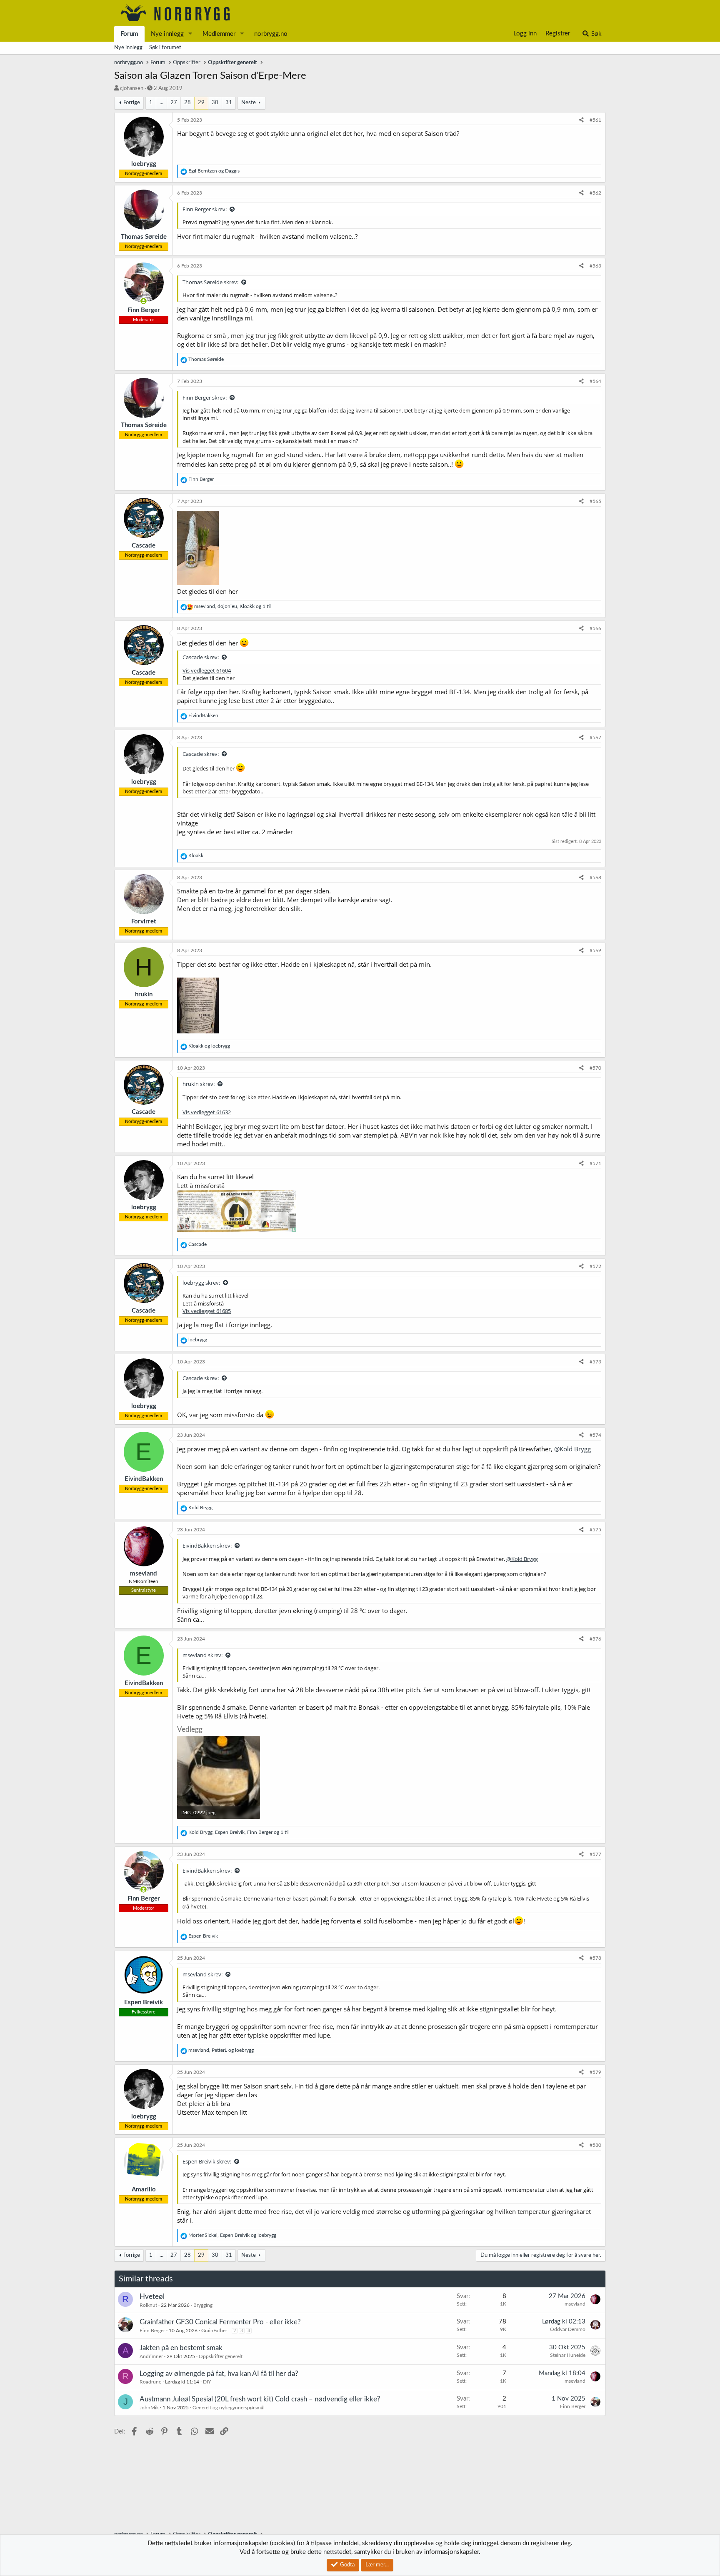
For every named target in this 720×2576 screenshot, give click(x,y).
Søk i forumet (165, 48)
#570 (595, 1068)
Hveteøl (152, 2297)
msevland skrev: (202, 1655)
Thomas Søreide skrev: (210, 282)
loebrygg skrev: (201, 1283)
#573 (595, 1362)
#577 (595, 1854)
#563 (595, 266)
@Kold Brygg (572, 1449)
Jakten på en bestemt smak (181, 2348)
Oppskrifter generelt (221, 2356)
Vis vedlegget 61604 (207, 670)
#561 (595, 120)
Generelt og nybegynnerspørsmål (229, 2408)
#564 (595, 381)
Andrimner (151, 2356)
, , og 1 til (232, 606)
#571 (595, 1163)
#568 (595, 878)
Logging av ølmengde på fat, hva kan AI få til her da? (219, 2374)
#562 (595, 193)
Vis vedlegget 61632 (207, 1112)
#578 (595, 1958)
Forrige (132, 103)
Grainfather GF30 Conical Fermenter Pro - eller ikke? (220, 2322)
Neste (249, 103)
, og (221, 2050)
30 (215, 103)
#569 (595, 950)
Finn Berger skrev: (205, 209)
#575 (595, 1530)
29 (201, 103)
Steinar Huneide (568, 2355)
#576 (595, 1639)
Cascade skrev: (201, 657)
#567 (595, 738)
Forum (129, 34)
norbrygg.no (271, 34)
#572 (595, 1266)
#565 (595, 501)
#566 (595, 628)
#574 (595, 1435)
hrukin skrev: (199, 1084)
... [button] (161, 103)
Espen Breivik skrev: (207, 2161)
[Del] (581, 120)
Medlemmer (219, 34)
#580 (595, 2145)
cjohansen (132, 89)
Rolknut (148, 2305)
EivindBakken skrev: (207, 1546)
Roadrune (150, 2382)
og (214, 171)
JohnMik (149, 2408)
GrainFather (214, 2331)
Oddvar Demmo (568, 2329)
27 (174, 103)
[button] (190, 34)
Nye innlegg (167, 34)
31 (229, 103)
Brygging (203, 2305)
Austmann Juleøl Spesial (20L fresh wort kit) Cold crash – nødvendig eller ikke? (260, 2399)
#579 (595, 2072)
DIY (207, 2382)
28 (187, 103)
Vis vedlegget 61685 (207, 1311)
